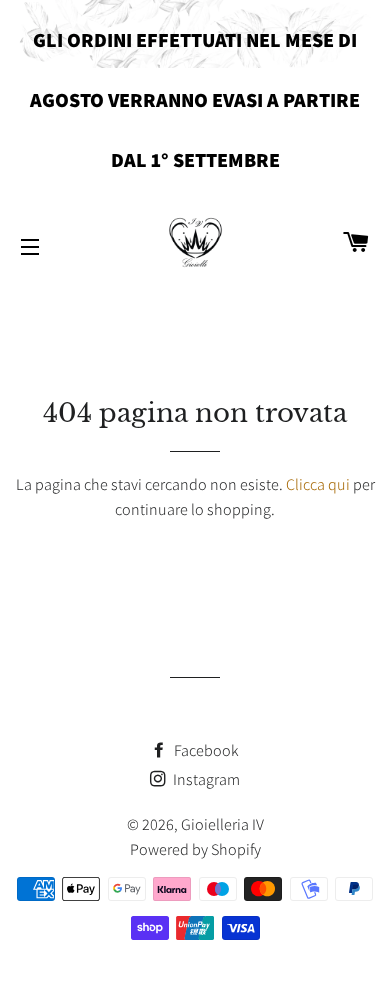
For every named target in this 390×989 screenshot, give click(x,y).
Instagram (205, 779)
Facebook (205, 750)
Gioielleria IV (222, 824)
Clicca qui (318, 484)
